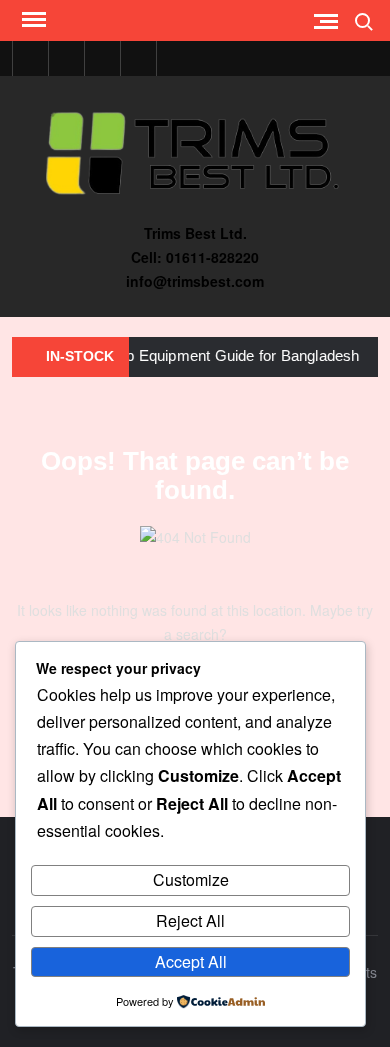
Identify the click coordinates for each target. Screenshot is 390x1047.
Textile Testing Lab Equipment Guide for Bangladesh (178, 355)
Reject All (190, 920)
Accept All (191, 961)
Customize (191, 879)
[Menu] (32, 20)
